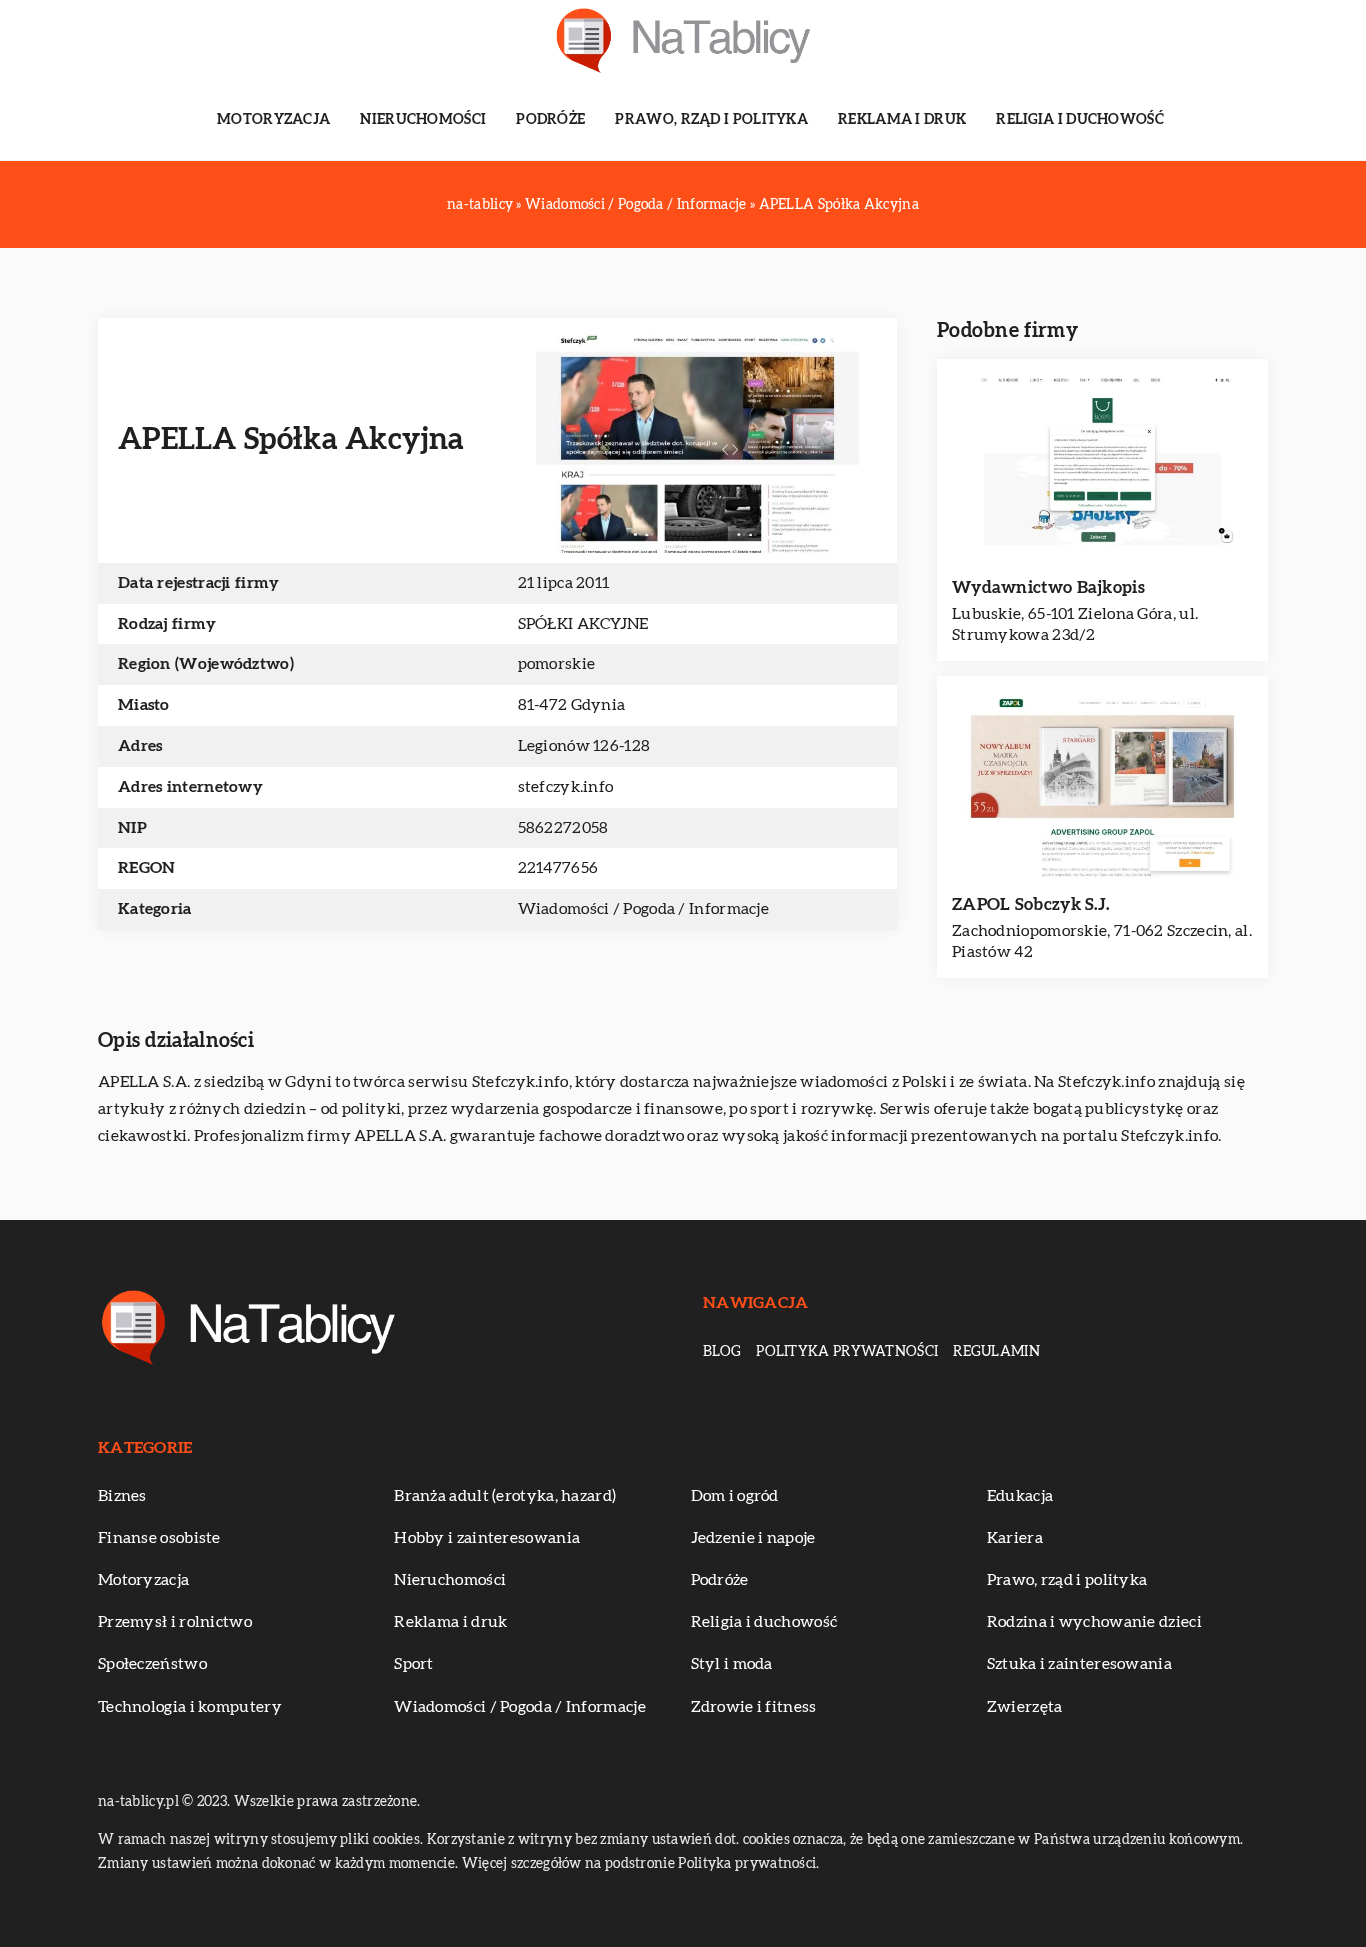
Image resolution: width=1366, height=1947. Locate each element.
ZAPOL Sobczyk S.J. (1030, 904)
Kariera (1015, 1538)
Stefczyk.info (520, 1082)
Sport (414, 1664)
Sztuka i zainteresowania (1079, 1664)
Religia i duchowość (1080, 120)
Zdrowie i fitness (754, 1707)
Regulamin (996, 1352)
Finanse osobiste (159, 1538)
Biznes (122, 1496)
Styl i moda (732, 1664)
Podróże (550, 120)
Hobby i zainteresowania (487, 1538)
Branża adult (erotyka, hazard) (505, 1496)
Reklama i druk (902, 120)
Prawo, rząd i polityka (711, 120)
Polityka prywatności (847, 1352)
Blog (722, 1352)
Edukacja (1020, 1496)
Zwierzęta (1025, 1707)
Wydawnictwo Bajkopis (1048, 587)
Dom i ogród (735, 1496)
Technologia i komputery (190, 1707)
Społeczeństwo (152, 1664)
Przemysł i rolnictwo (175, 1622)
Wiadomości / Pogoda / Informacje (644, 909)
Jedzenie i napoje (753, 1538)
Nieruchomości (423, 120)
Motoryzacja (273, 120)
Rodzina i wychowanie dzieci (1094, 1622)
